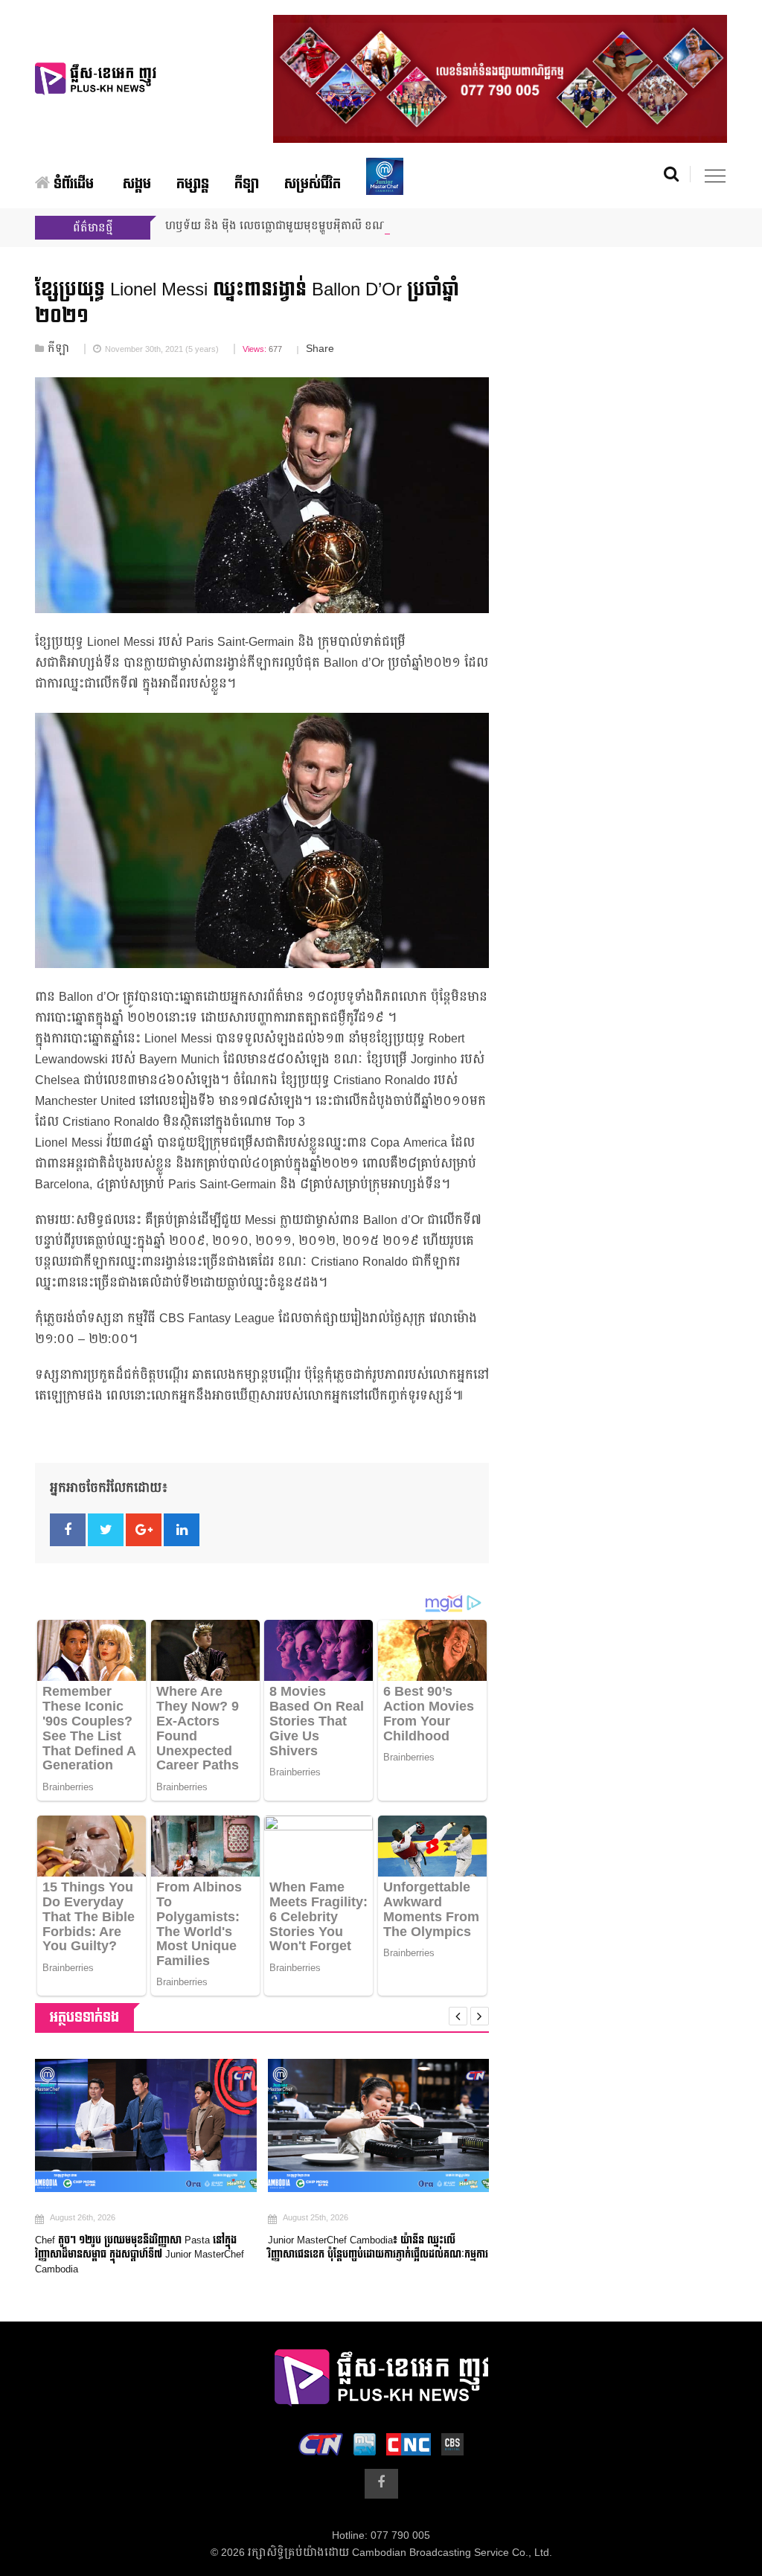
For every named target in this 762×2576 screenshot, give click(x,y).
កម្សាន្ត (193, 184)
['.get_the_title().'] (202, 2125)
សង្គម (137, 184)
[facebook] (381, 2484)
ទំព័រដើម (72, 184)
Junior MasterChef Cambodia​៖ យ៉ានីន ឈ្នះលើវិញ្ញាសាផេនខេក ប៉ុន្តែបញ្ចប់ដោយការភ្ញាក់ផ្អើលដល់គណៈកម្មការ (202, 2248)
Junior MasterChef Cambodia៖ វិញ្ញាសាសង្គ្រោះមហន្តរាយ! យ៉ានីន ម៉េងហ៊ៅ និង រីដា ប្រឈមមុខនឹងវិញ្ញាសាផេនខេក (432, 2248)
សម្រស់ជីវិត (313, 184)
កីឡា (247, 184)
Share (320, 349)
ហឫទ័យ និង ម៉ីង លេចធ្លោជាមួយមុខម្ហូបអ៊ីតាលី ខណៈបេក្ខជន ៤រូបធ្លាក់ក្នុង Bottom (340, 226)
